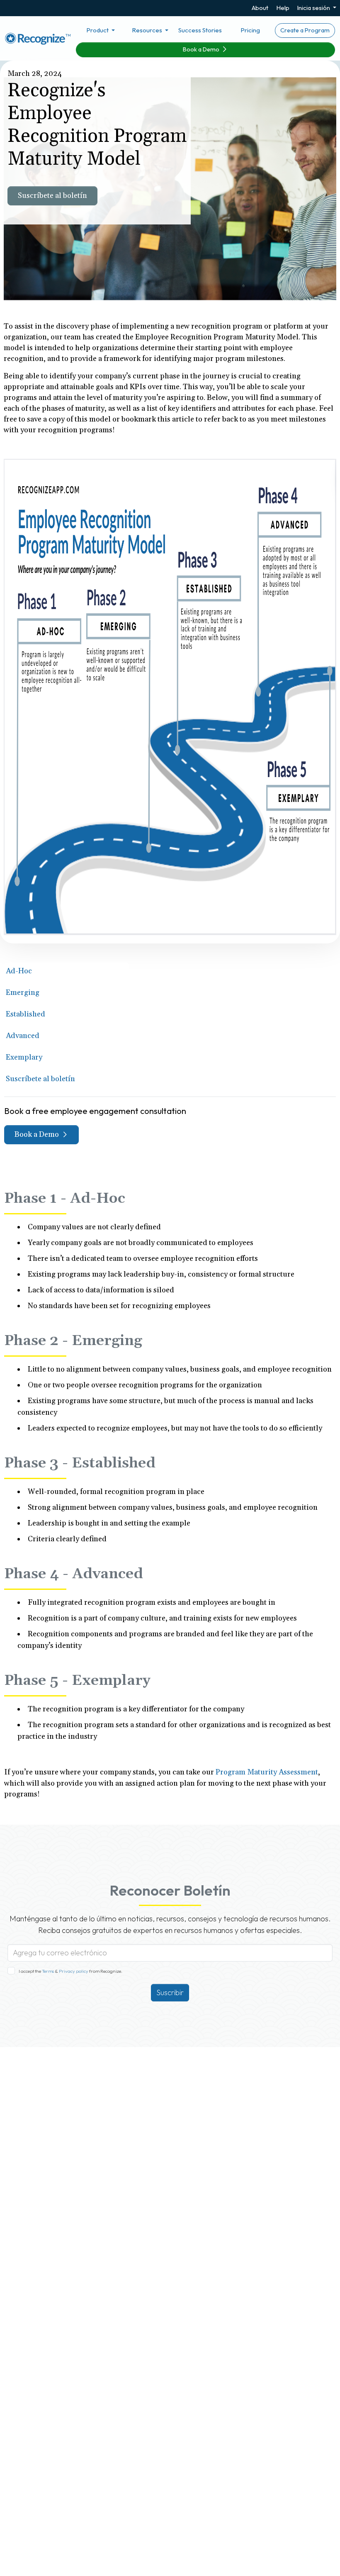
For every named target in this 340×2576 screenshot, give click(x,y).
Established (25, 1014)
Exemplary (24, 1057)
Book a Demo (202, 49)
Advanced (23, 1036)
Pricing (250, 30)
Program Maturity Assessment (267, 1772)
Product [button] (98, 30)
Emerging (23, 993)
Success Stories (200, 30)
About (260, 8)
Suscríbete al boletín (52, 196)
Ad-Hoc (19, 971)
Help (283, 8)
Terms (48, 1971)
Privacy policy (73, 1971)
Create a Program (305, 30)
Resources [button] (148, 30)
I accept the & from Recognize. (70, 1971)
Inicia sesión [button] (314, 8)
